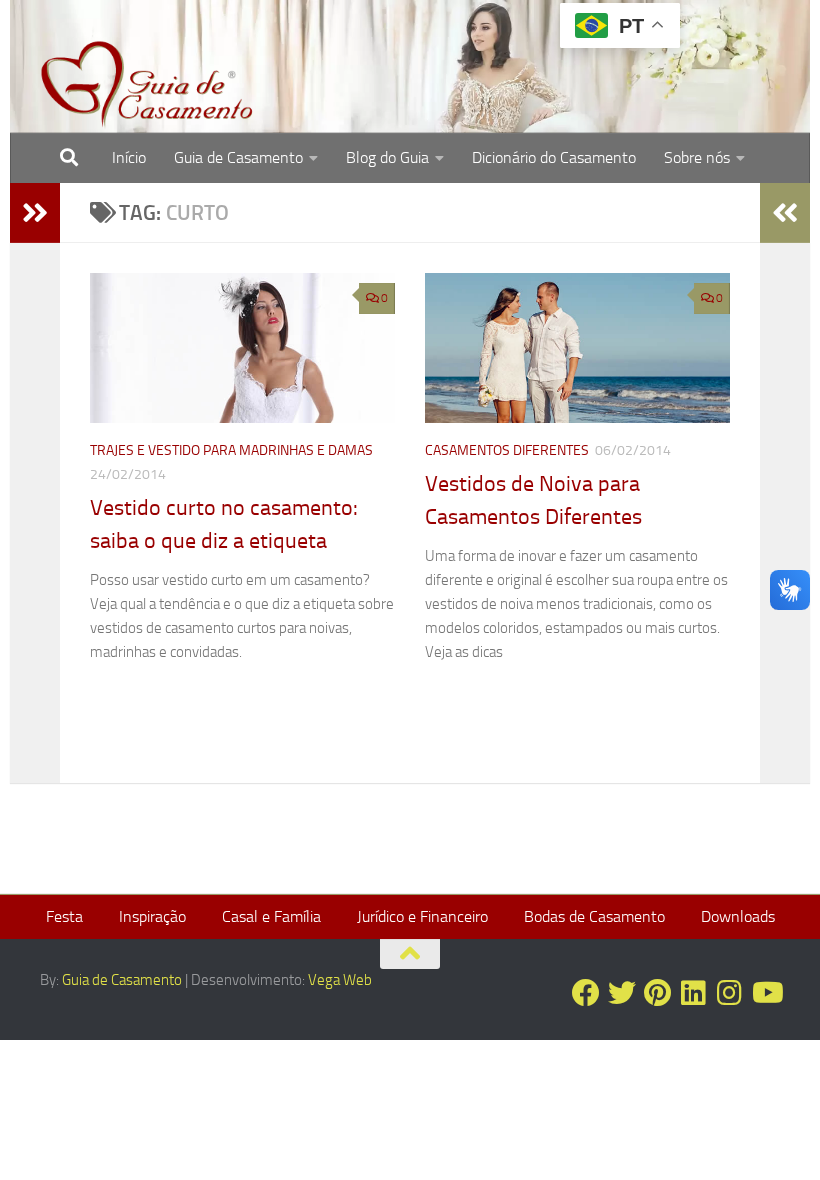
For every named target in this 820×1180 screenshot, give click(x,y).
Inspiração (152, 916)
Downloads (738, 916)
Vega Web (340, 980)
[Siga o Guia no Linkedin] (694, 993)
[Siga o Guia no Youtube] (766, 993)
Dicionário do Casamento (554, 157)
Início (129, 157)
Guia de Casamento (238, 157)
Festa (64, 916)
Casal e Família (271, 916)
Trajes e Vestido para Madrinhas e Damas (231, 450)
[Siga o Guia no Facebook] (586, 993)
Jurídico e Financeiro (422, 916)
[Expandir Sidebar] (35, 213)
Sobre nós (697, 157)
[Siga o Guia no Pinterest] (658, 993)
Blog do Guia (387, 157)
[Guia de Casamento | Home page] (147, 85)
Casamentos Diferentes (507, 450)
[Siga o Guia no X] (622, 993)
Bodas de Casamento (594, 916)
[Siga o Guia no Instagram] (730, 993)
